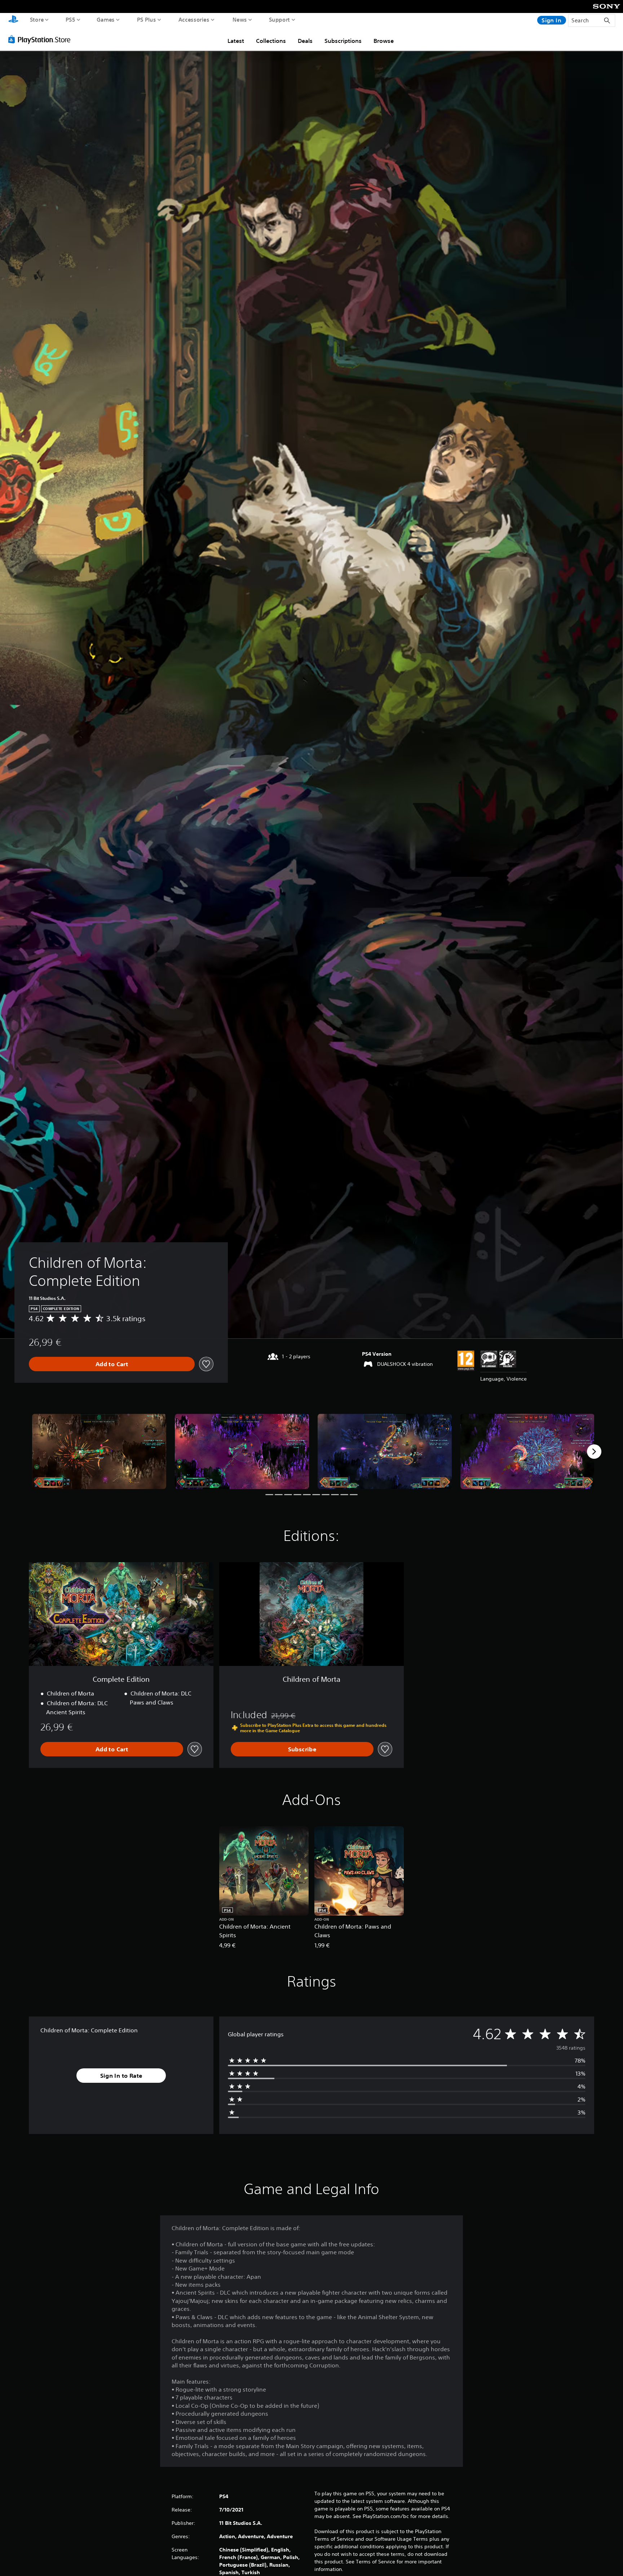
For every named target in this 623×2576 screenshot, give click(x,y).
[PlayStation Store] (41, 39)
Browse (384, 41)
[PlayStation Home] (13, 20)
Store (37, 19)
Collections (271, 41)
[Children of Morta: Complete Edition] (99, 1451)
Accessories (194, 19)
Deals (305, 41)
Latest (236, 41)
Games (106, 19)
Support (280, 19)
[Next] (594, 1452)
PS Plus (147, 19)
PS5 (70, 19)
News (240, 19)
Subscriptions (343, 41)
